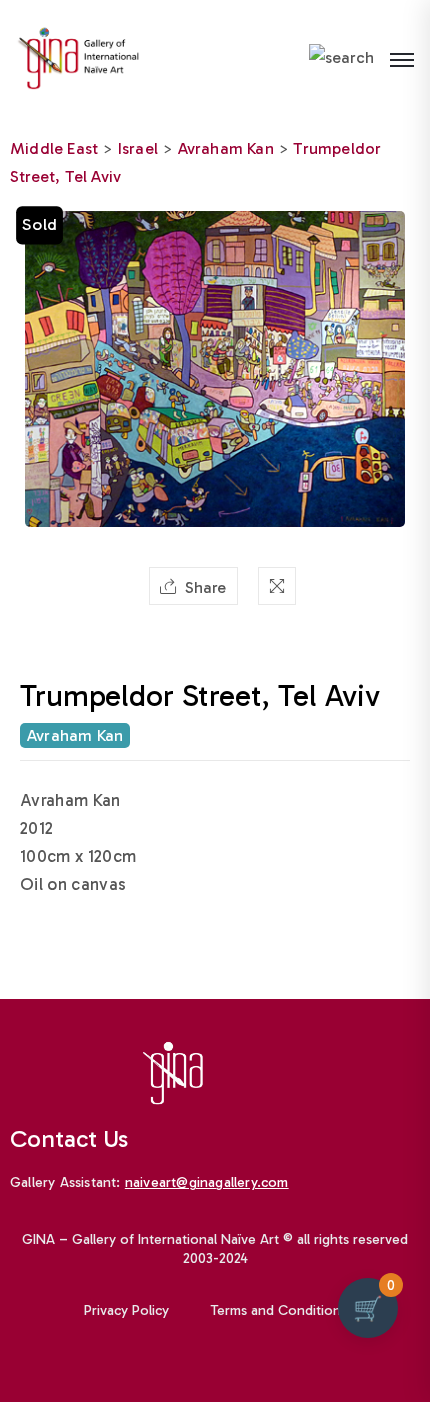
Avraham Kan (226, 148)
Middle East (54, 148)
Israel (138, 148)
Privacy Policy (126, 1310)
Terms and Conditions (279, 1310)
